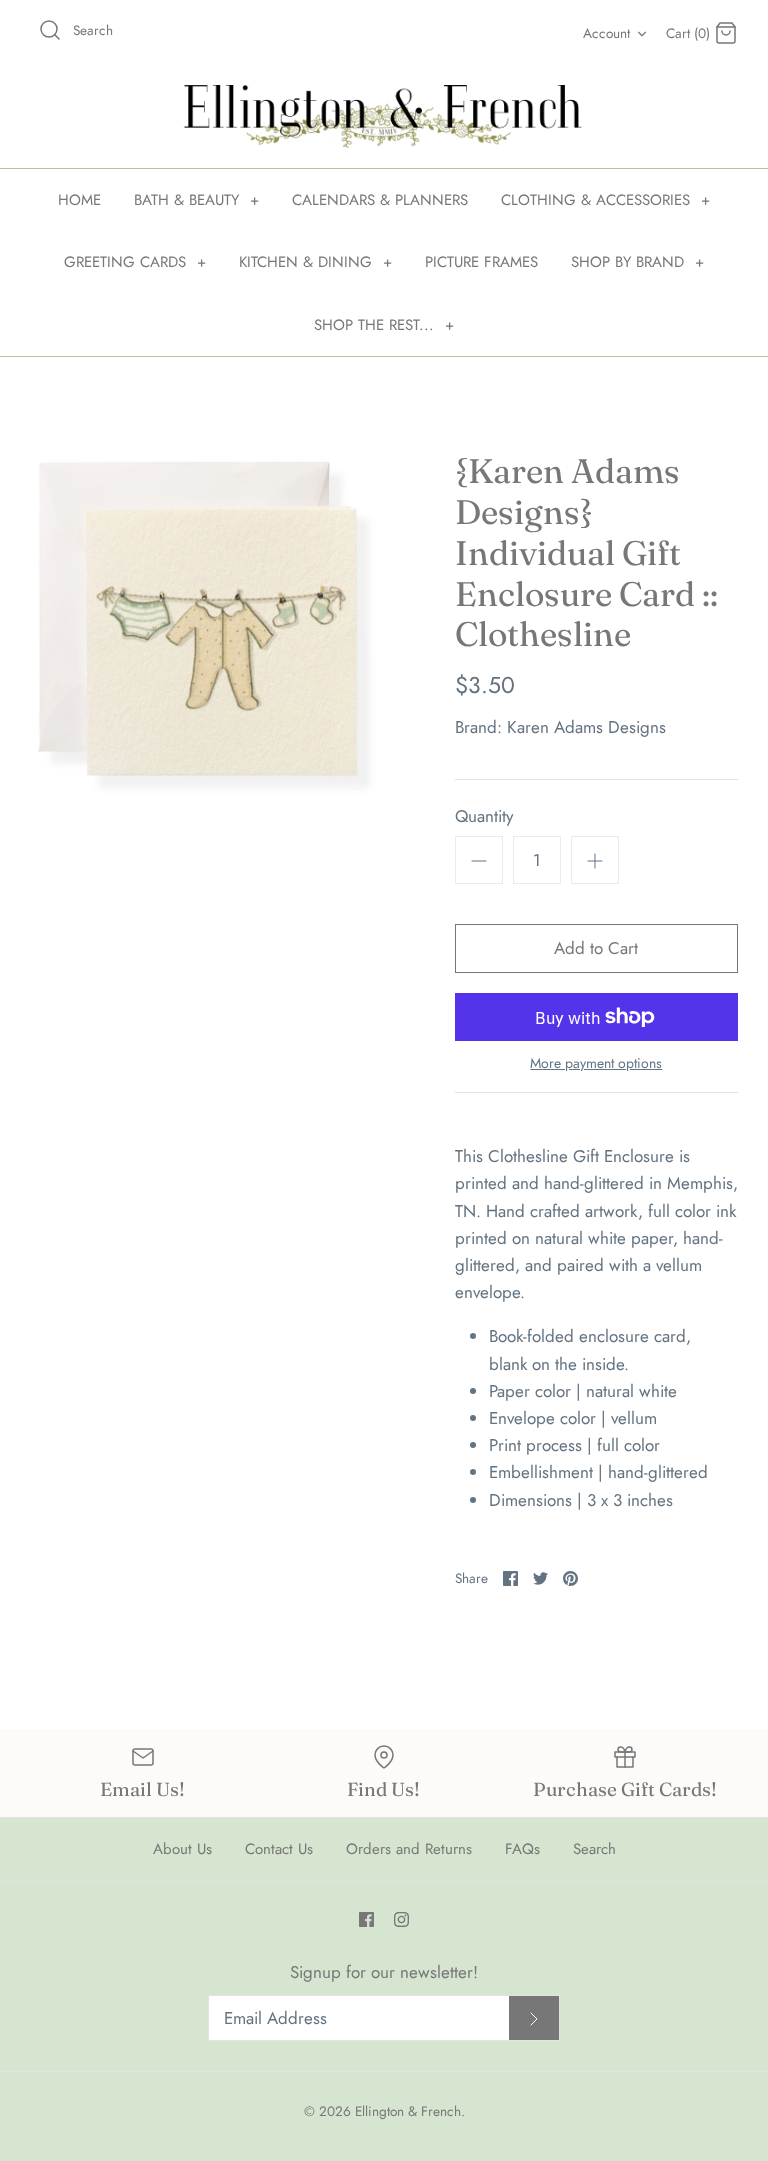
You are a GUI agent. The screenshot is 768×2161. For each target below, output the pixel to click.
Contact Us (279, 1849)
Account (606, 33)
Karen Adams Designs (586, 727)
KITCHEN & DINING (315, 262)
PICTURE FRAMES (481, 262)
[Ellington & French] (384, 116)
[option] (207, 628)
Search (594, 1849)
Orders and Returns (409, 1849)
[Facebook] (366, 1919)
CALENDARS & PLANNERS (380, 200)
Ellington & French (408, 2111)
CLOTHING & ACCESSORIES (605, 200)
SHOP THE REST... (384, 325)
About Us (182, 1849)
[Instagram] (401, 1919)
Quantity (484, 816)
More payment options (596, 1063)
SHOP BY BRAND (637, 262)
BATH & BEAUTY (196, 200)
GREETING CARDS (135, 262)
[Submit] (534, 2018)
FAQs (522, 1849)
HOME (79, 200)
